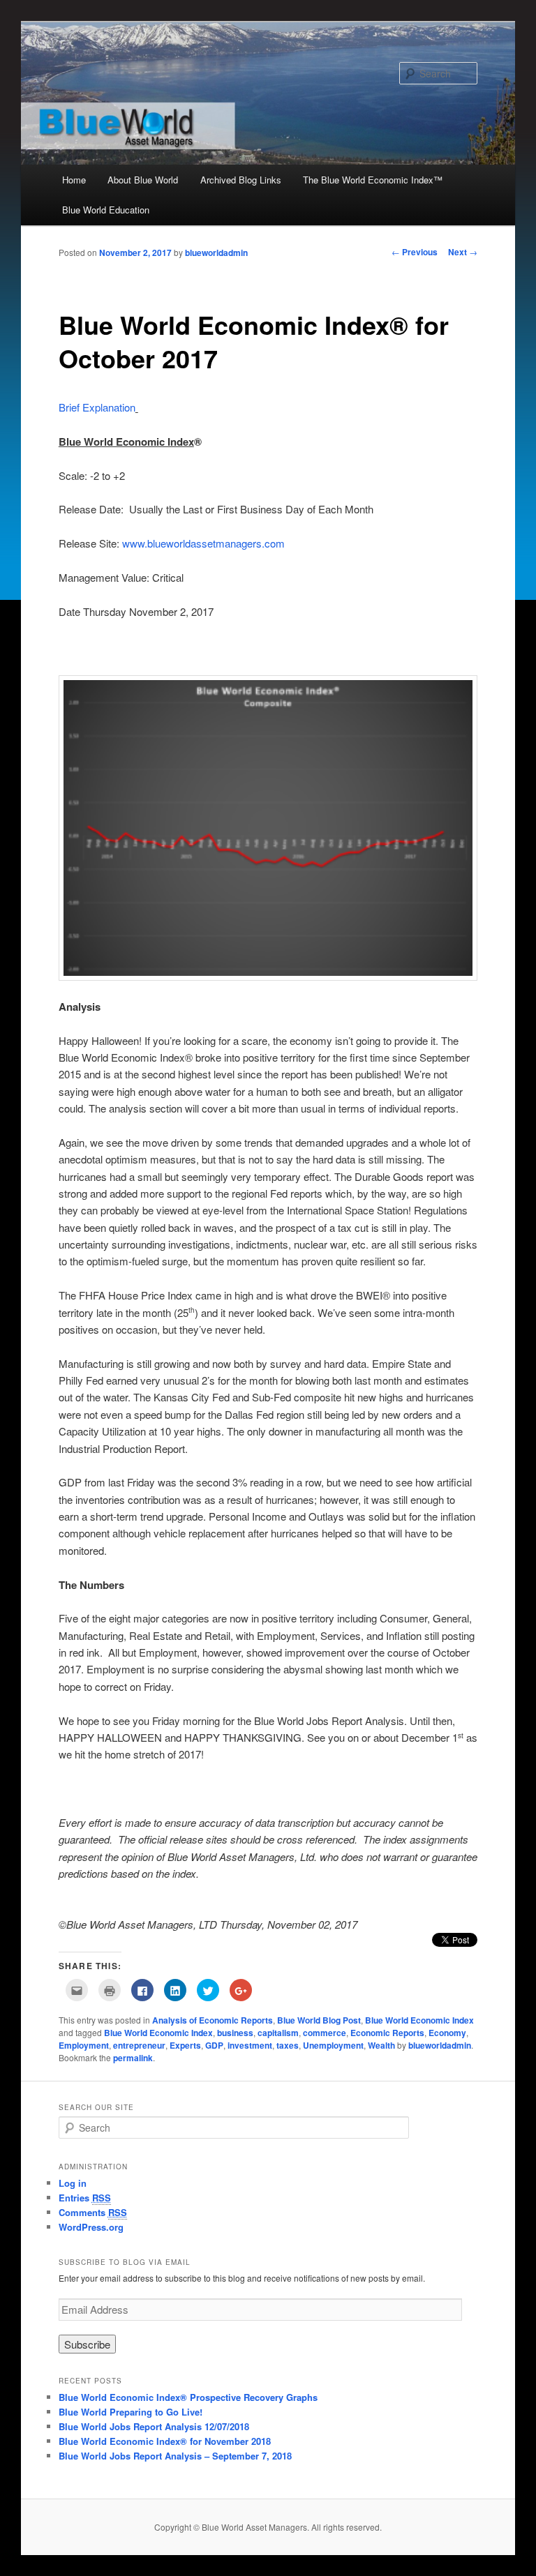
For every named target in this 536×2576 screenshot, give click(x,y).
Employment (84, 2045)
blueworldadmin (216, 253)
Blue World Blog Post (319, 2020)
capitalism (278, 2033)
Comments (93, 2212)
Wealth (381, 2045)
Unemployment (333, 2045)
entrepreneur (139, 2045)
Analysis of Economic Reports (213, 2020)
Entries (85, 2198)
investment (250, 2045)
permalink (133, 2058)
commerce (325, 2033)
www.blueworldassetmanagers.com (203, 543)
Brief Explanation (97, 407)
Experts (185, 2045)
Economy (447, 2033)
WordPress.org (91, 2227)
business (235, 2033)
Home (74, 180)
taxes (288, 2045)
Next (463, 252)
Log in (73, 2183)
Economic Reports (387, 2033)
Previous (415, 252)
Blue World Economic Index (419, 2020)
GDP (214, 2045)
